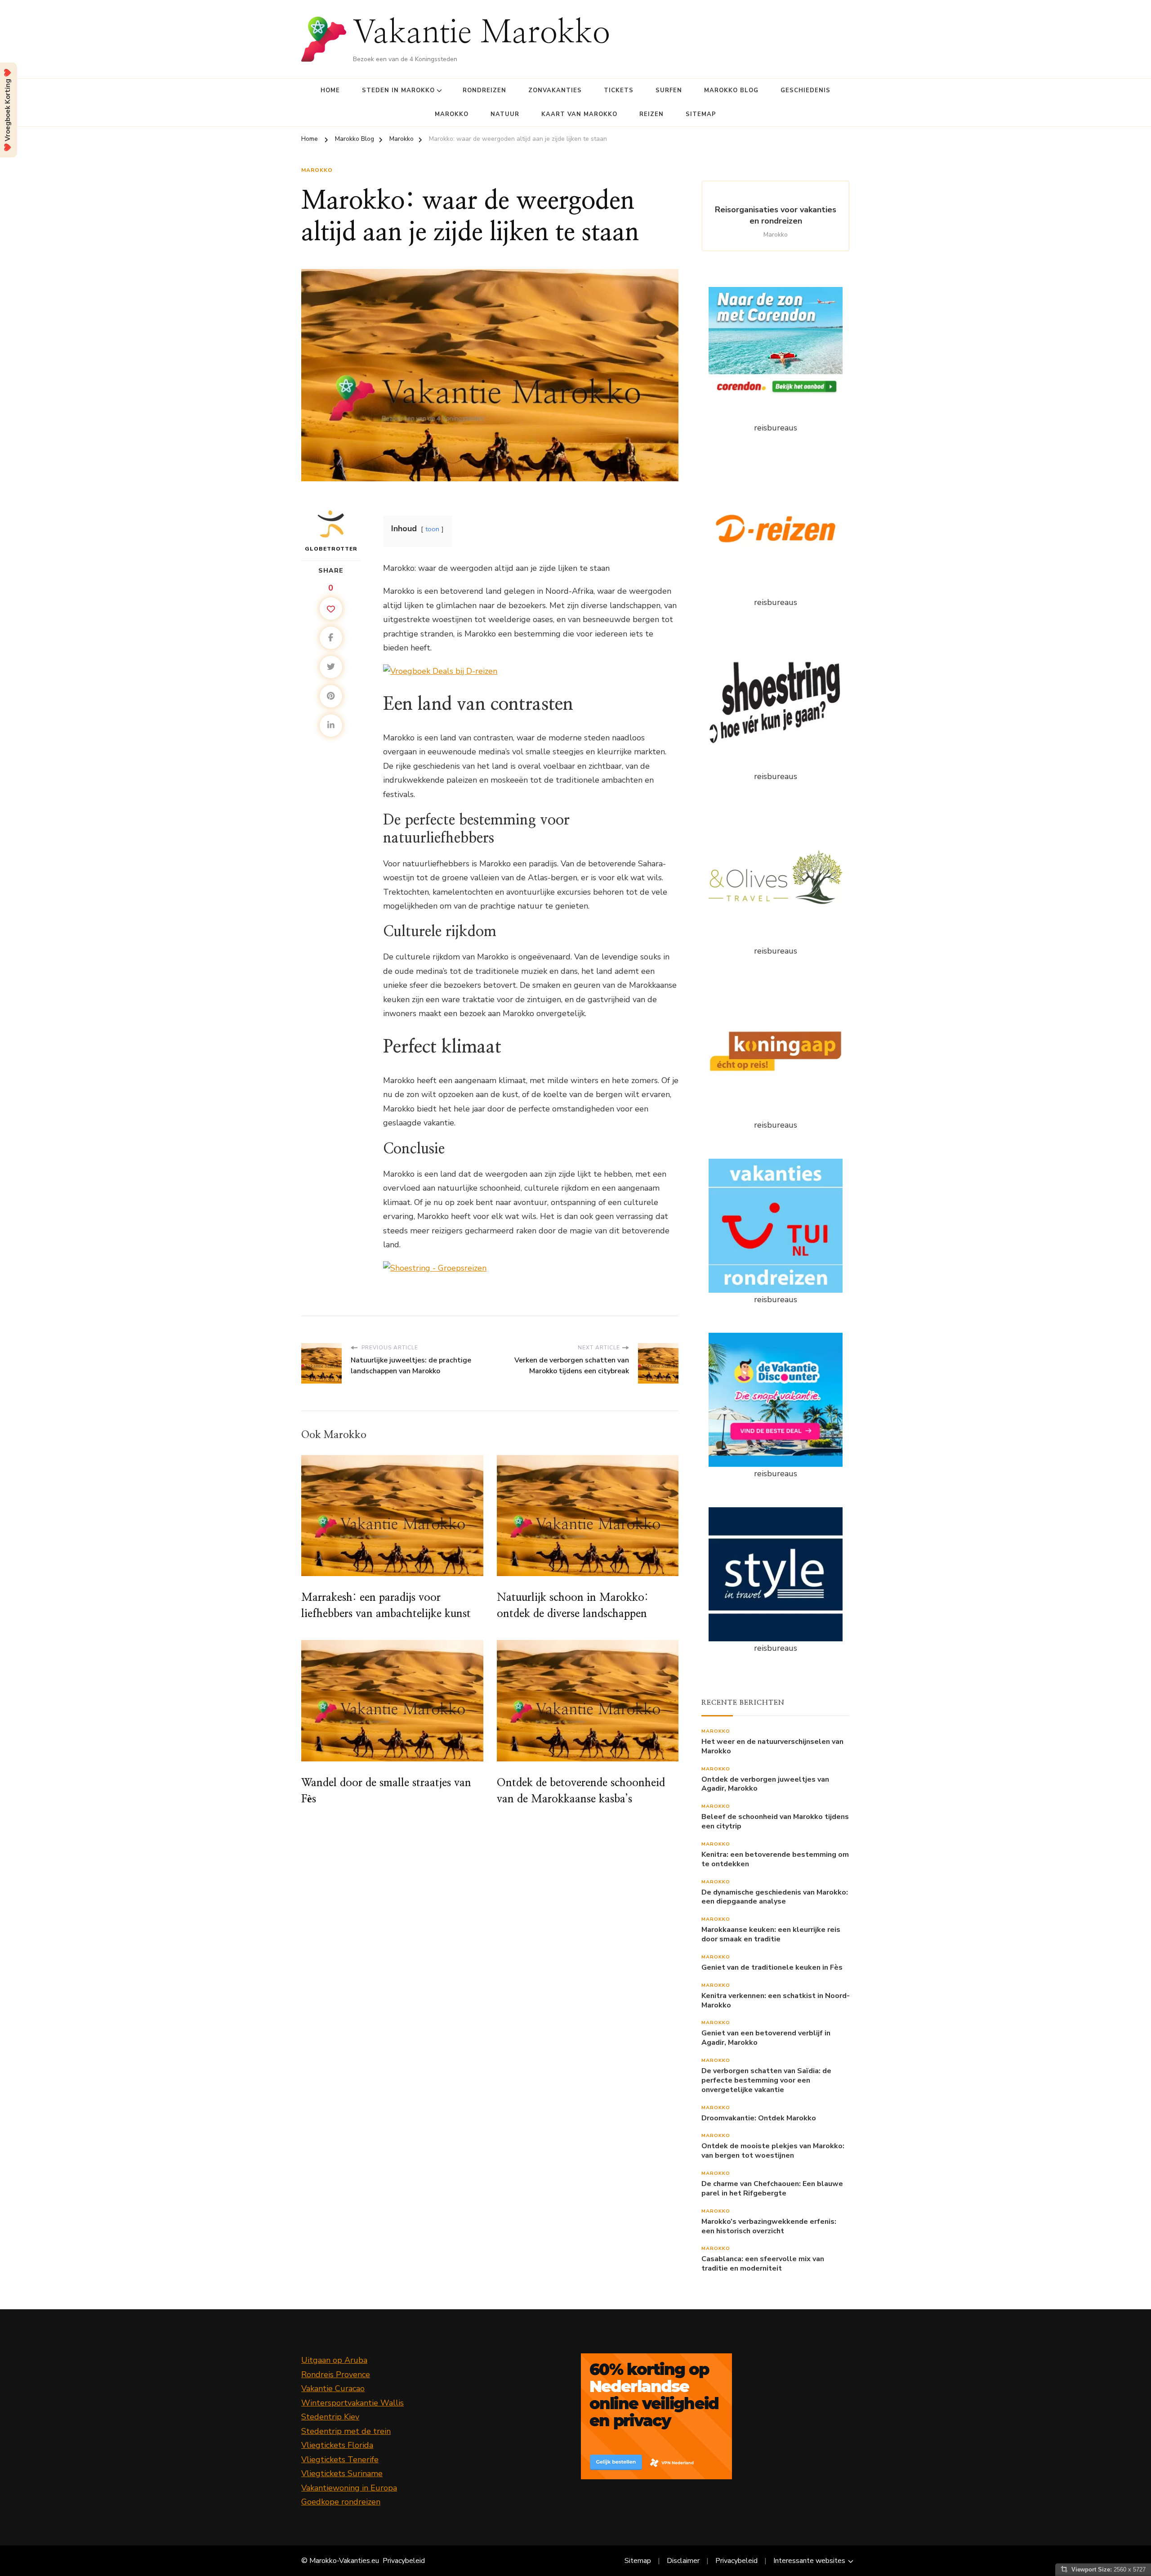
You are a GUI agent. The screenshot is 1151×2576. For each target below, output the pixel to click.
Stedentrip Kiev (330, 2417)
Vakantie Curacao (333, 2388)
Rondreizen (484, 90)
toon (432, 529)
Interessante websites (809, 2561)
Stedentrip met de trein (346, 2431)
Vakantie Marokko (482, 34)
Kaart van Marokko (579, 114)
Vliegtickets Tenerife (340, 2460)
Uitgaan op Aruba (334, 2360)
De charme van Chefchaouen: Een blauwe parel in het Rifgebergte (772, 2189)
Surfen (669, 90)
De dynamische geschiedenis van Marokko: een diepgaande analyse (775, 1897)
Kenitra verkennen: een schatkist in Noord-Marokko (776, 2001)
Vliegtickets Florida (337, 2445)
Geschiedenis (805, 90)
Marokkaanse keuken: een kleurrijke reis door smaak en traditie (771, 1935)
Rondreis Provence (336, 2374)
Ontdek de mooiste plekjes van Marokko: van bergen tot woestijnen (773, 2151)
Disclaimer (683, 2561)
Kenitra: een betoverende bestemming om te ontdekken (775, 1859)
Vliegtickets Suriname (342, 2473)
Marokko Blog (731, 90)
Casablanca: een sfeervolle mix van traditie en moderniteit (763, 2264)
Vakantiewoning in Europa (349, 2488)
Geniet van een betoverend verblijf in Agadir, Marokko (766, 2038)
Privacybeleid (404, 2561)
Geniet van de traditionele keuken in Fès (772, 1968)
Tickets (619, 90)
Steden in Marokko (398, 90)
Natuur (505, 114)
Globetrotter (331, 549)
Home (330, 90)
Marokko (452, 114)
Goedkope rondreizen (341, 2502)
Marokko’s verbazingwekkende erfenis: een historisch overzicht (769, 2227)
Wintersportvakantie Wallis (352, 2403)
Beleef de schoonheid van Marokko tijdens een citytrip (775, 1822)
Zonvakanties (555, 90)
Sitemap (701, 114)
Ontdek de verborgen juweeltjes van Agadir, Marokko (765, 1784)
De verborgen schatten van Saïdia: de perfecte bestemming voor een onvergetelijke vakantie (766, 2080)
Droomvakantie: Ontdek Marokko (759, 2118)
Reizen (651, 114)
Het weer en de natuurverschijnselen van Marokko (772, 1747)
